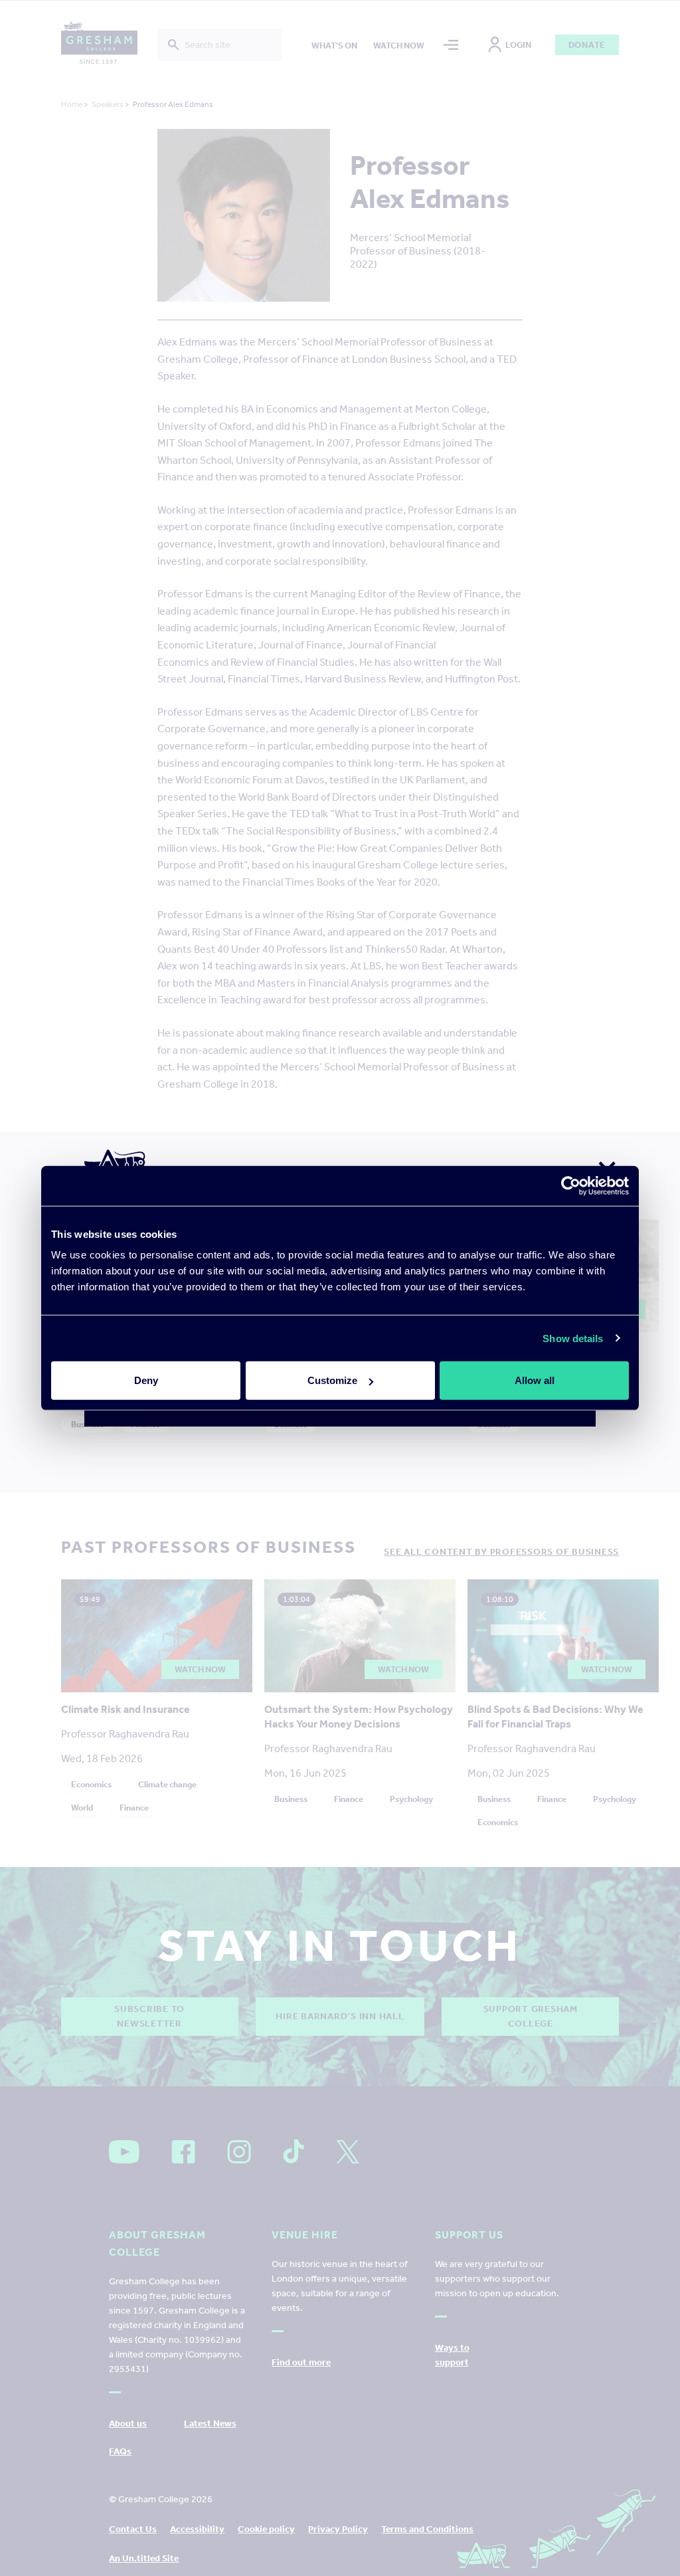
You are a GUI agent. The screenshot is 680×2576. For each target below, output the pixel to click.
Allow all (535, 1380)
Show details (573, 1338)
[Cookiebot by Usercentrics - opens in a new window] (571, 1185)
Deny (146, 1380)
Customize (332, 1380)
